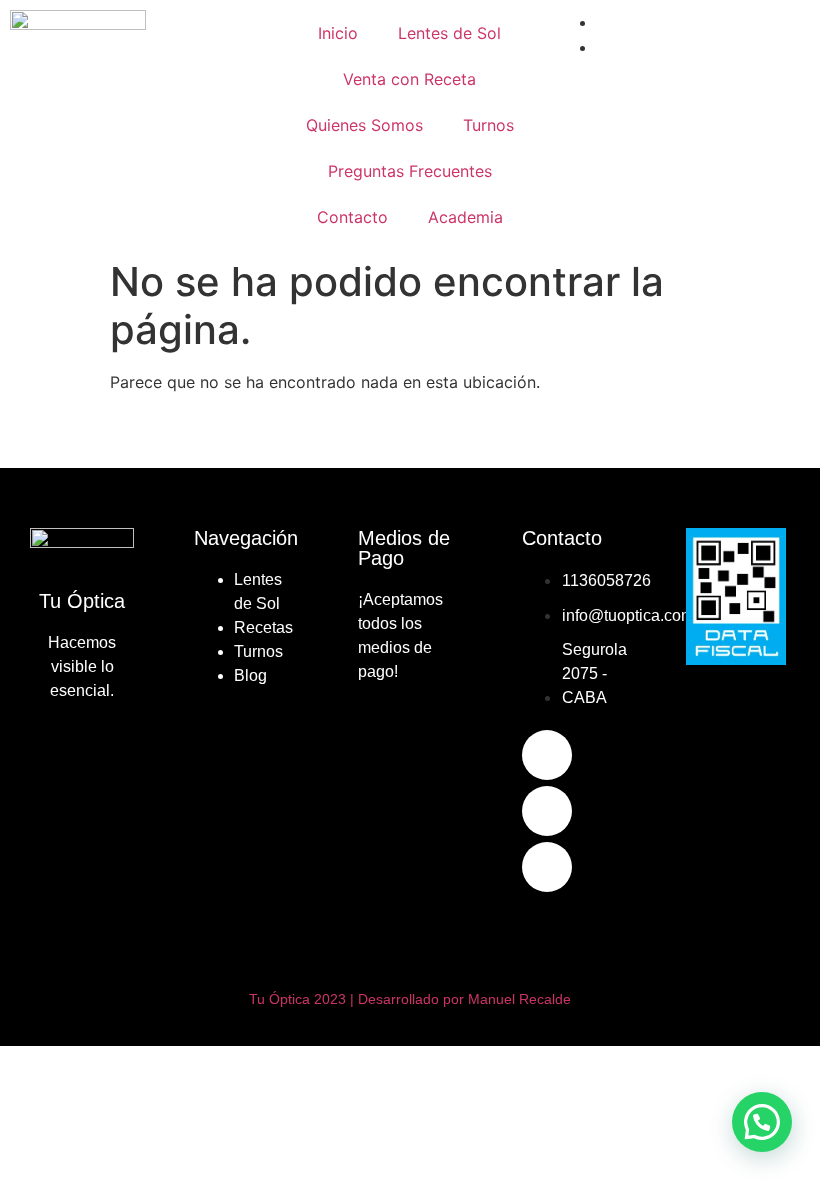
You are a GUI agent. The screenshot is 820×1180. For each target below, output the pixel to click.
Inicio (338, 33)
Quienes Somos (364, 125)
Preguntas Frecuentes (410, 171)
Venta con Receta (409, 79)
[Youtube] (547, 867)
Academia (465, 217)
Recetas (263, 627)
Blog (250, 675)
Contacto (352, 217)
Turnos (488, 125)
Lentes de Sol (449, 33)
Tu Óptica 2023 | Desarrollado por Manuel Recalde (410, 999)
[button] (762, 1122)
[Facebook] (547, 755)
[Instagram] (547, 811)
